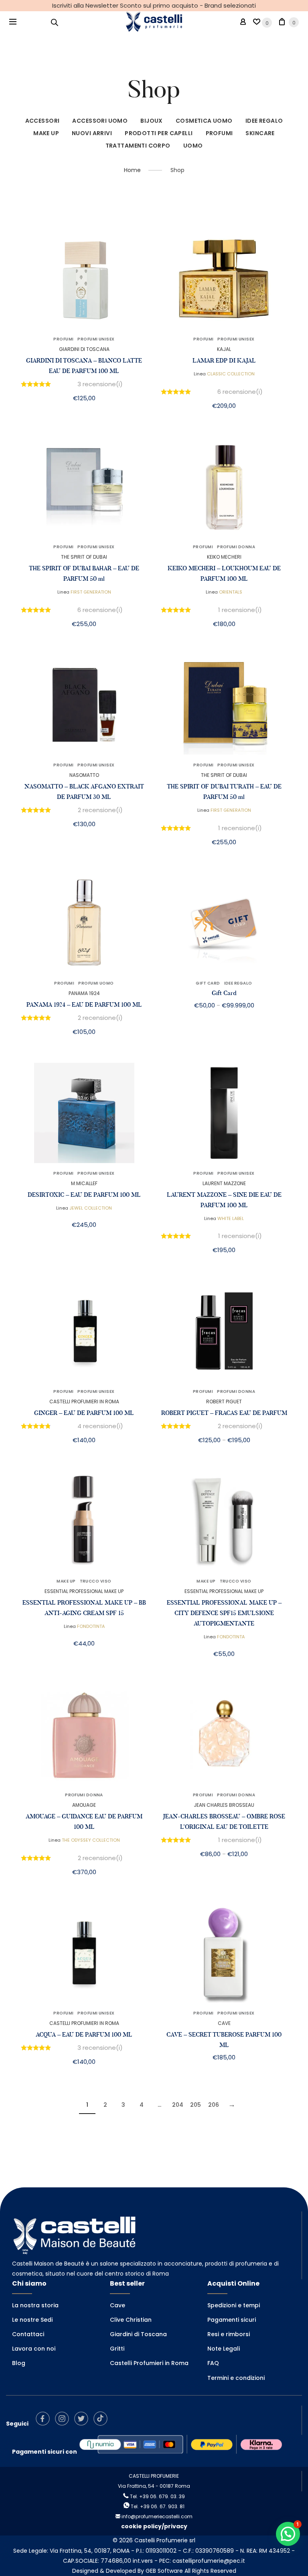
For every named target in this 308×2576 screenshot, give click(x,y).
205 (196, 2105)
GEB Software (164, 2571)
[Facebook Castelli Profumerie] (45, 2424)
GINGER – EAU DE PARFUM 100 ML (84, 1413)
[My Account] (243, 22)
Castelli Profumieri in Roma (149, 2363)
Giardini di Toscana (138, 2334)
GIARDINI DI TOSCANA (84, 349)
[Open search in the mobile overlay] (55, 22)
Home (132, 170)
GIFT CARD (208, 983)
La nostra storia (35, 2305)
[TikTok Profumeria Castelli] (102, 2424)
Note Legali (224, 2349)
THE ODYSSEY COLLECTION (91, 1840)
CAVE (224, 2023)
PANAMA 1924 (84, 993)
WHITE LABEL (231, 1218)
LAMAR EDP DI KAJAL (224, 361)
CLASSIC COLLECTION (231, 374)
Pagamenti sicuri (232, 2320)
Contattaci (28, 2334)
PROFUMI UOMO (96, 983)
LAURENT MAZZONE (224, 1183)
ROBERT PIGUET (224, 1401)
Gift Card (224, 993)
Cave (118, 2305)
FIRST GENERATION (91, 592)
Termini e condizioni (236, 2378)
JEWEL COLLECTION (91, 1208)
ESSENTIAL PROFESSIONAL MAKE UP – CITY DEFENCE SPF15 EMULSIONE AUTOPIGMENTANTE (224, 1613)
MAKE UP (46, 133)
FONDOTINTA (91, 1626)
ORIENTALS (231, 592)
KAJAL (224, 349)
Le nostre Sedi (32, 2320)
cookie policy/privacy (154, 2526)
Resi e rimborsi (229, 2334)
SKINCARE (260, 133)
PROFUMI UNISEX (96, 339)
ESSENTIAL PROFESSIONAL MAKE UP (84, 1591)
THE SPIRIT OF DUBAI (84, 557)
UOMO (193, 146)
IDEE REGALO (264, 121)
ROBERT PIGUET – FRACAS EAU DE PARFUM (224, 1413)
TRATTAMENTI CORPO (138, 146)
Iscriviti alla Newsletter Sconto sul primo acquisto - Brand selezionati (154, 5)
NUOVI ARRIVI (92, 133)
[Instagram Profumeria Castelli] (64, 2424)
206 (214, 2105)
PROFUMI (219, 133)
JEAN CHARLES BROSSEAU (224, 1805)
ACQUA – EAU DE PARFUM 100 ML (84, 2035)
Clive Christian (131, 2320)
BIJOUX (152, 121)
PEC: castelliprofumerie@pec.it (202, 2561)
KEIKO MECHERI (224, 557)
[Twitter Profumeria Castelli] (83, 2424)
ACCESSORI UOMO (100, 121)
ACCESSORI (43, 121)
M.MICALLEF (84, 1183)
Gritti (117, 2349)
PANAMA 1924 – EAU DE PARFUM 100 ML (84, 1005)
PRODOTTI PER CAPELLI (159, 133)
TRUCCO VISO (96, 1581)
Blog (19, 2363)
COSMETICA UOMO (204, 121)
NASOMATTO (84, 775)
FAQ (213, 2363)
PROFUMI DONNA (236, 547)
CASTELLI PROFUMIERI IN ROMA (84, 1401)
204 (178, 2105)
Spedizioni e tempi (234, 2305)
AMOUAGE (84, 1805)
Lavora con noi (34, 2349)
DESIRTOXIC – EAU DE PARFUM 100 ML (84, 1195)
